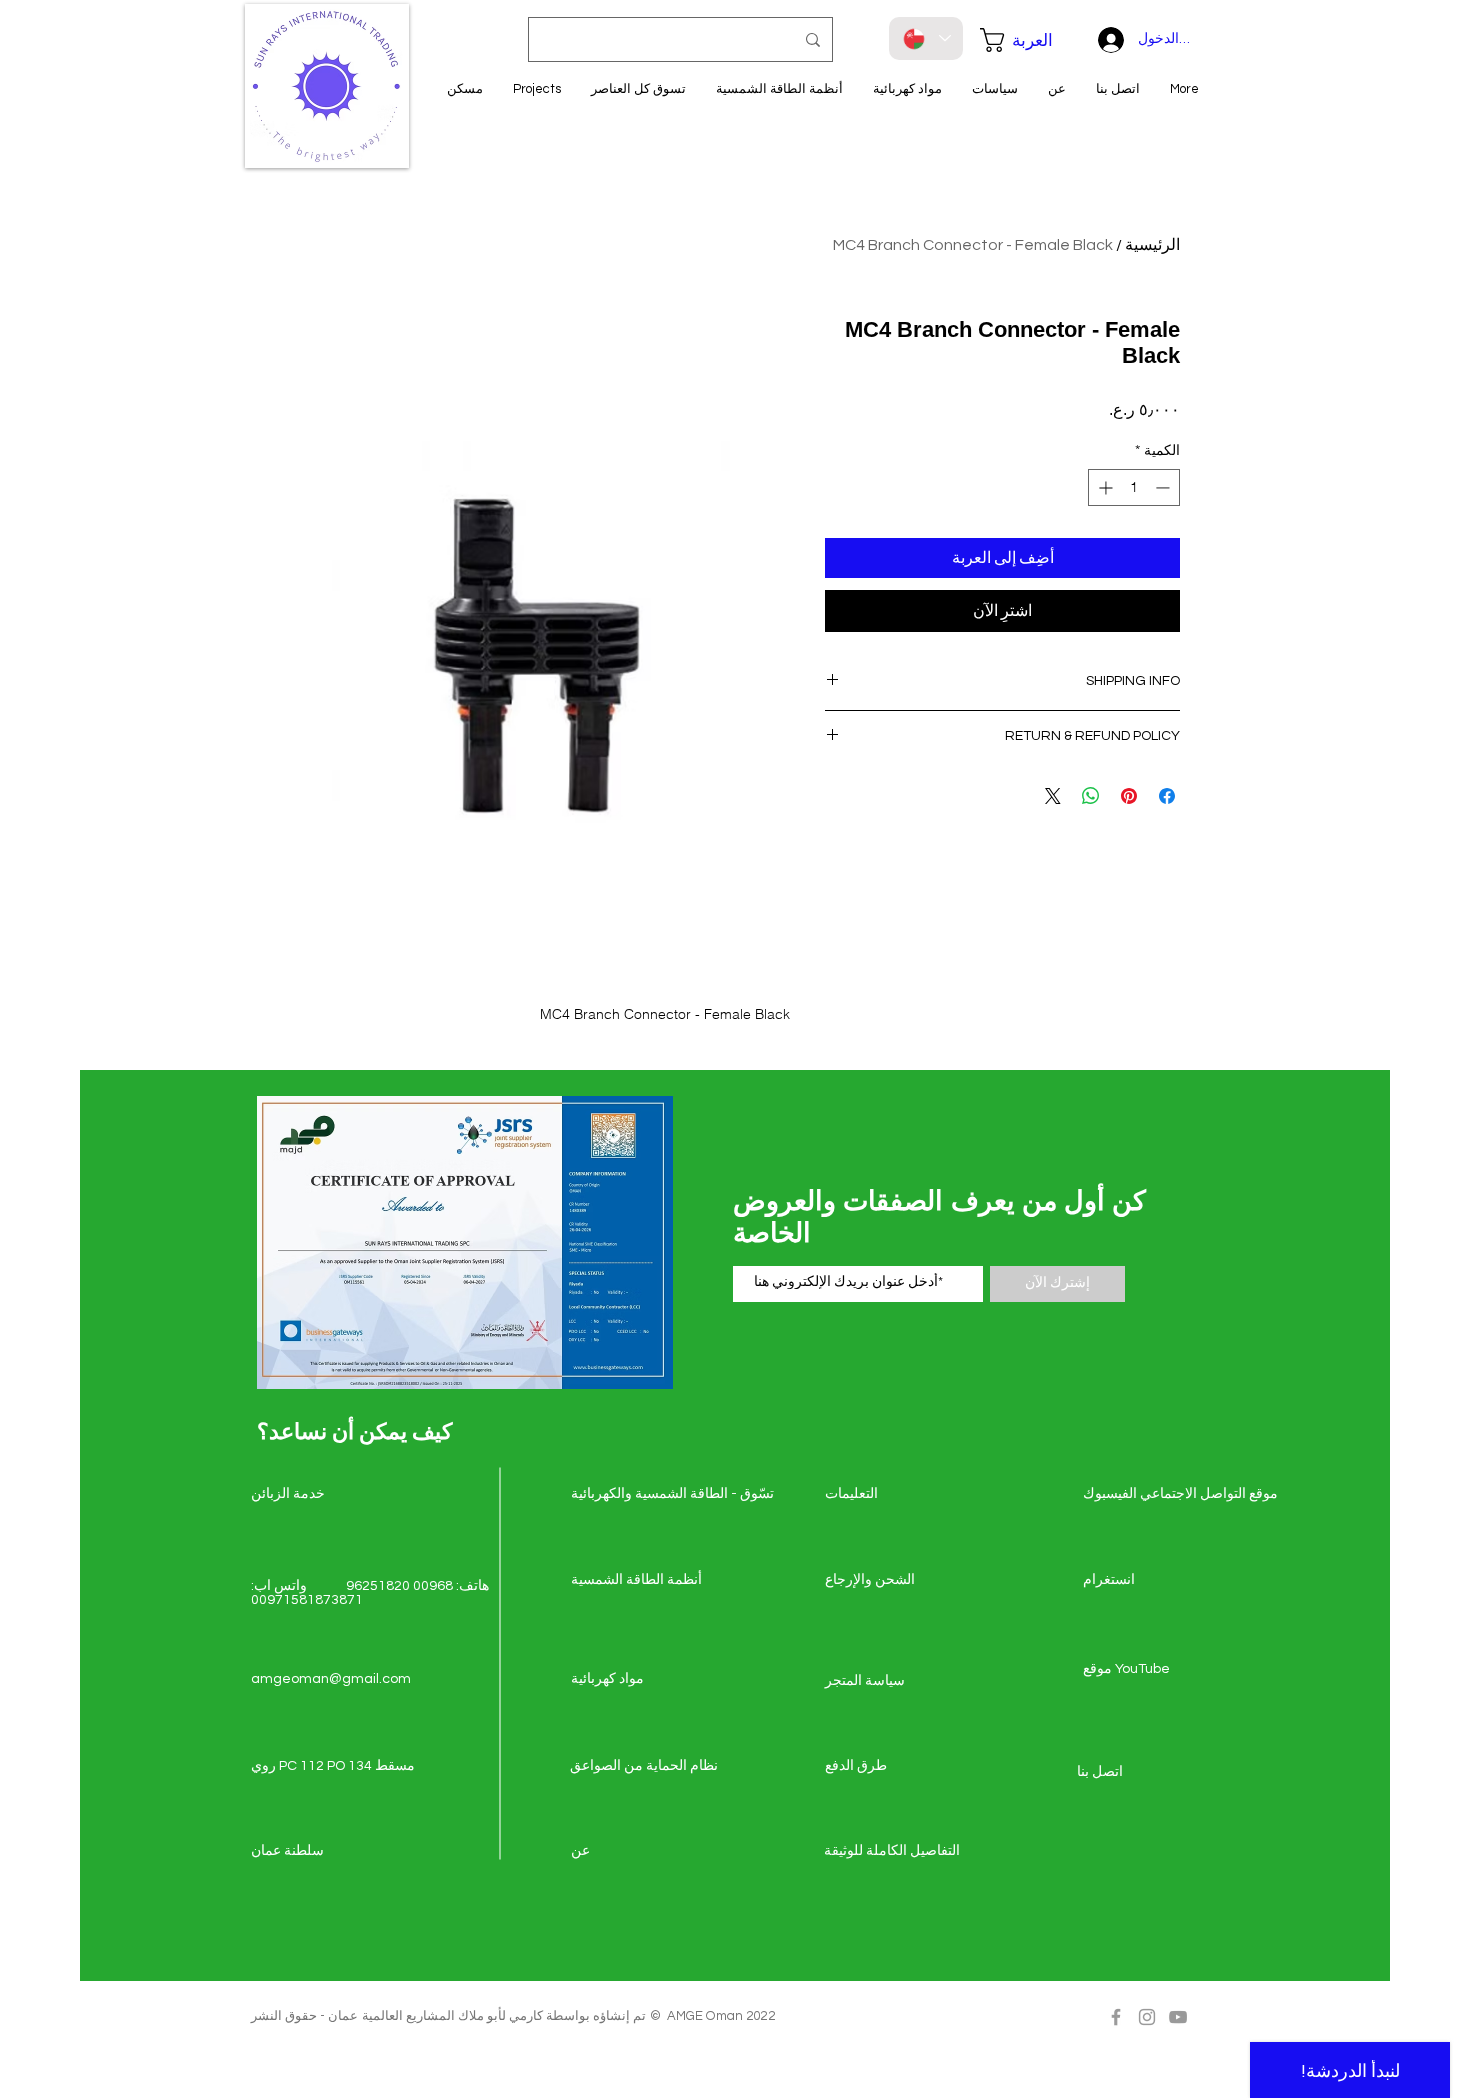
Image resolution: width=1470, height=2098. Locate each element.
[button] (1027, 40)
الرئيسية (1152, 245)
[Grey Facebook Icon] (1116, 2017)
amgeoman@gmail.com (331, 1679)
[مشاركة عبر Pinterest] (1129, 796)
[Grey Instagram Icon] (1147, 2017)
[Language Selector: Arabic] (926, 38)
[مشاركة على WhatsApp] (1091, 796)
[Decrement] (1164, 487)
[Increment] (1103, 487)
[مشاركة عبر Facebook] (1167, 796)
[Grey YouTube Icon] (1178, 2017)
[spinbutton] (1134, 487)
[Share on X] (1053, 796)
